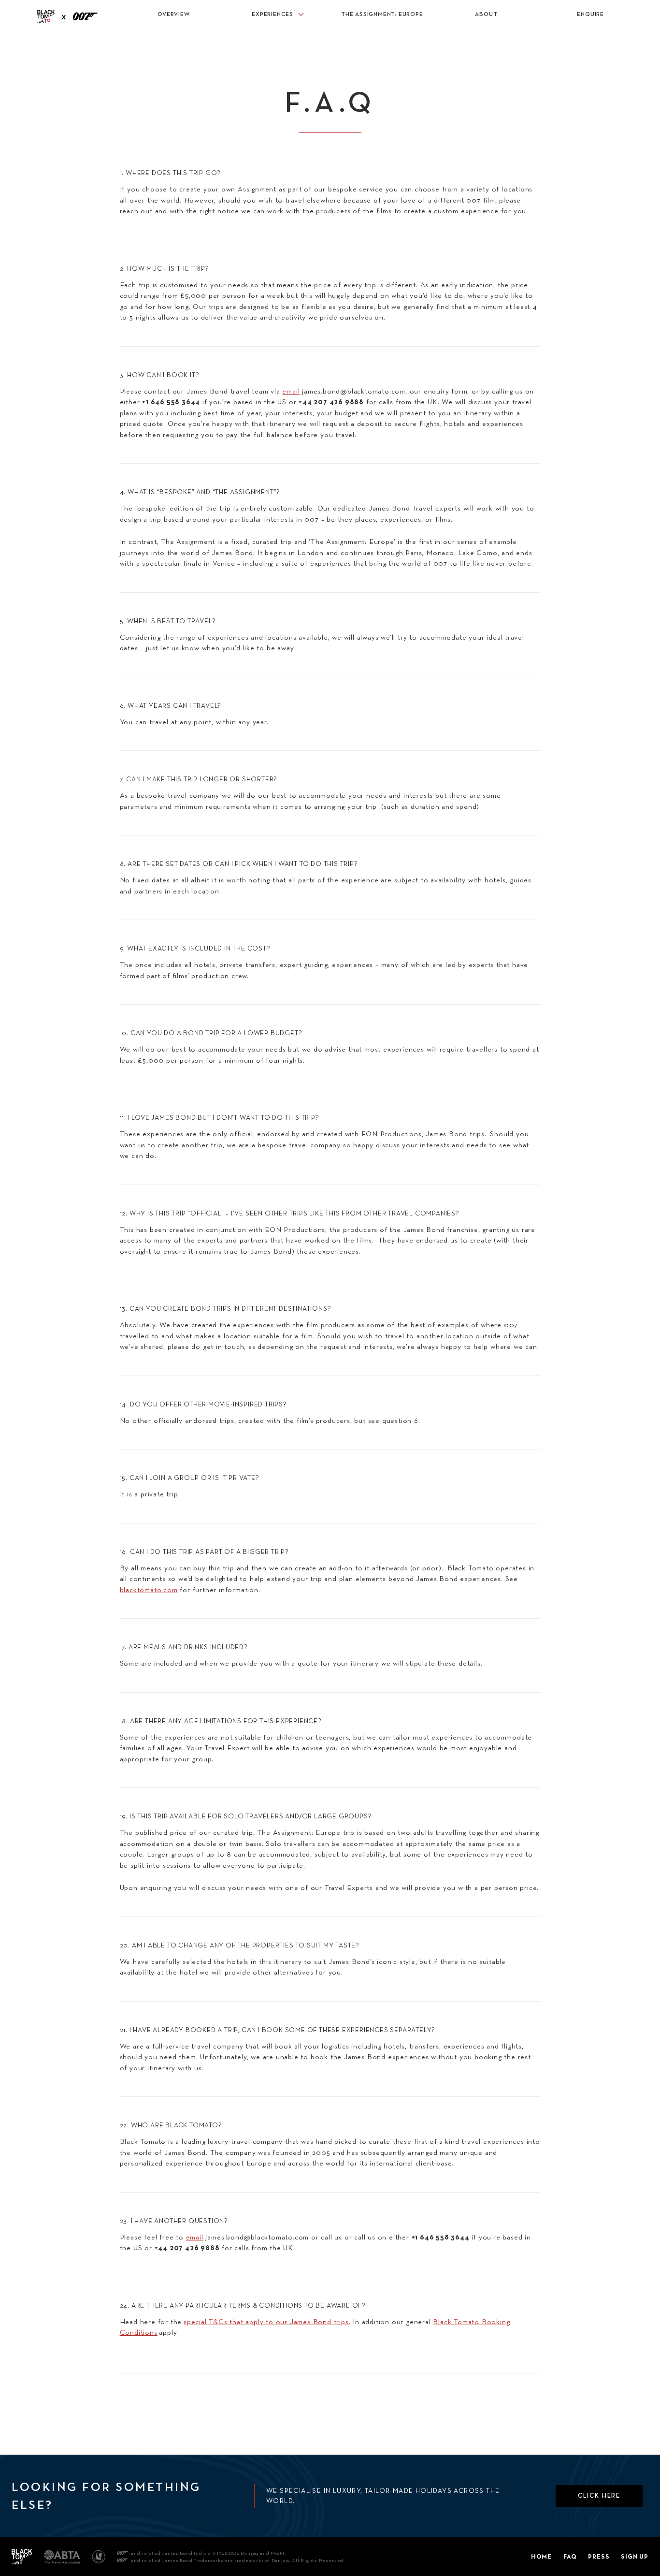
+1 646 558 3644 (441, 2237)
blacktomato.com (149, 1590)
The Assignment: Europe (382, 14)
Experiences (273, 14)
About (486, 14)
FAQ (570, 2556)
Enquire (590, 14)
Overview (173, 14)
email (291, 391)
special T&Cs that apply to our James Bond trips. (267, 2322)
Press (599, 2556)
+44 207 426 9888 (187, 2247)
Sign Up (635, 2556)
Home (541, 2556)
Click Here (599, 2495)
